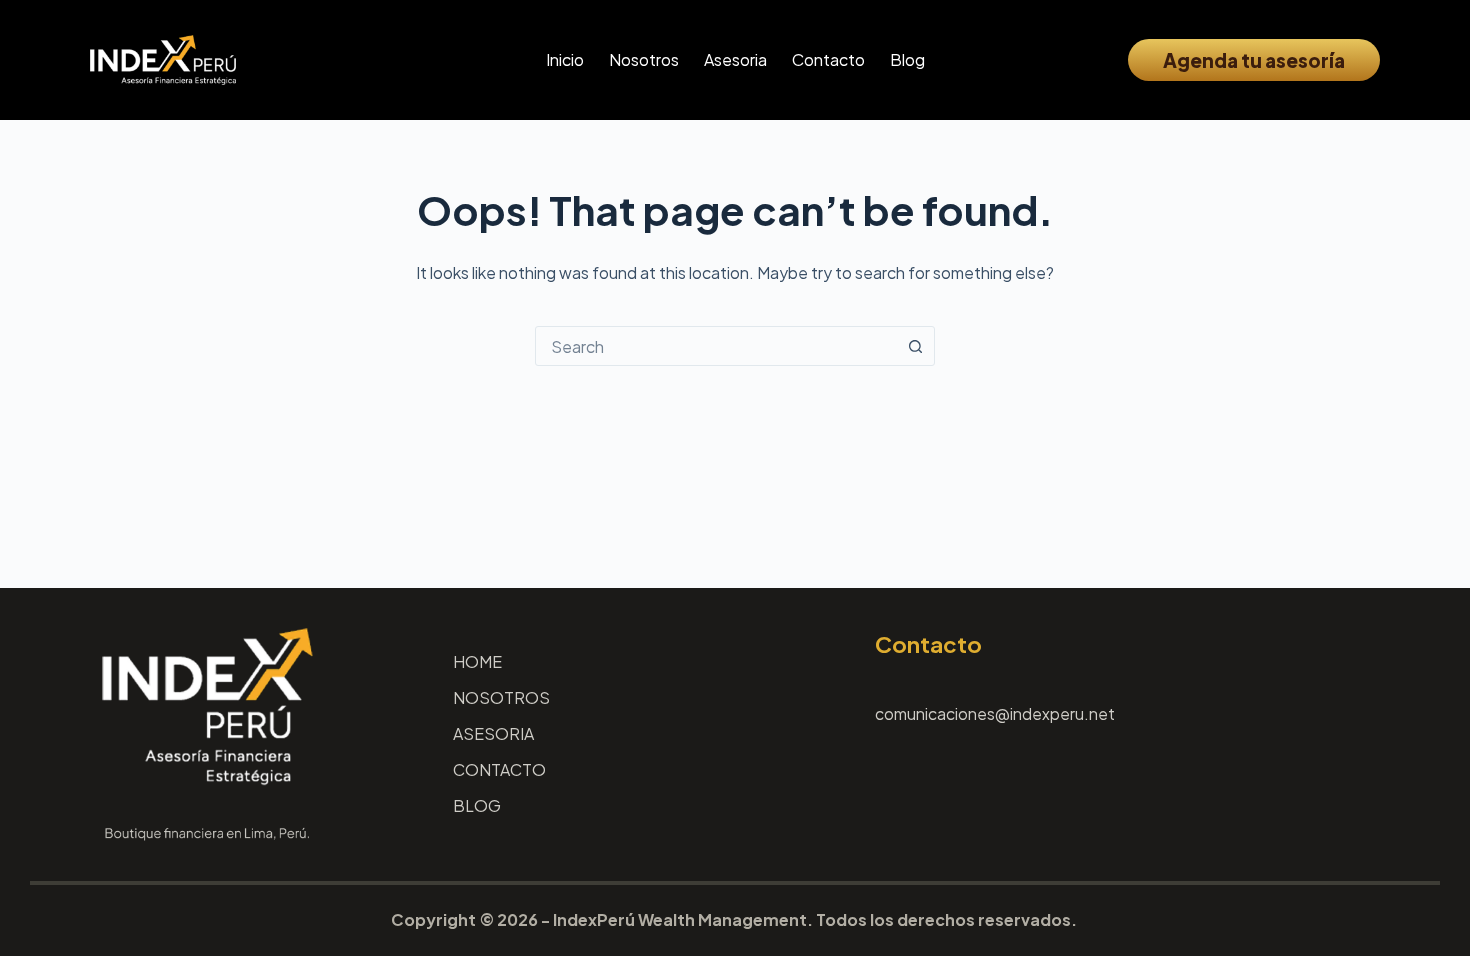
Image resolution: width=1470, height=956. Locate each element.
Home (477, 662)
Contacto (828, 59)
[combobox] (716, 346)
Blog (907, 59)
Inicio (565, 59)
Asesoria (735, 59)
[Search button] (915, 346)
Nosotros (644, 59)
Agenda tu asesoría (1254, 60)
